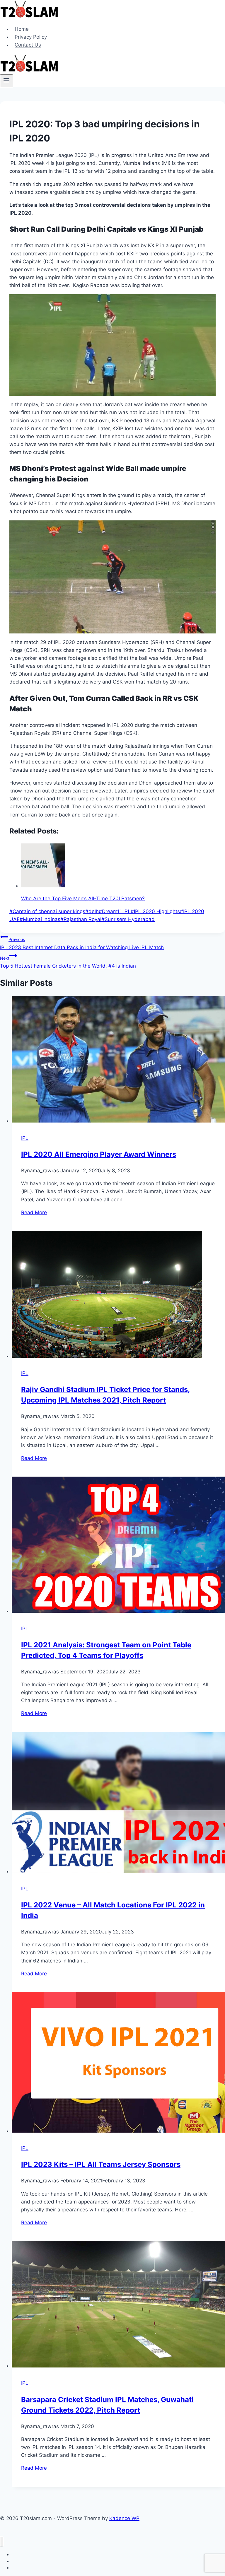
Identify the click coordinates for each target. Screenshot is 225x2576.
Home (22, 29)
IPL (25, 1138)
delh (92, 911)
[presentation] (118, 1060)
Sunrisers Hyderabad (128, 919)
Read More (34, 1212)
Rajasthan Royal (81, 919)
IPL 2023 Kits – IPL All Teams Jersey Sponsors (101, 2164)
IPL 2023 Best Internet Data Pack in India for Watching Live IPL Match (82, 943)
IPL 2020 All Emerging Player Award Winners (99, 1154)
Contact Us (28, 45)
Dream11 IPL (115, 911)
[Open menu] (7, 81)
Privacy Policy (31, 37)
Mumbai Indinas (40, 919)
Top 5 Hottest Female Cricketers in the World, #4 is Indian (68, 962)
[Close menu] (2, 2542)
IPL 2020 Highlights (155, 911)
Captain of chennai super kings (47, 911)
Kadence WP (124, 2518)
